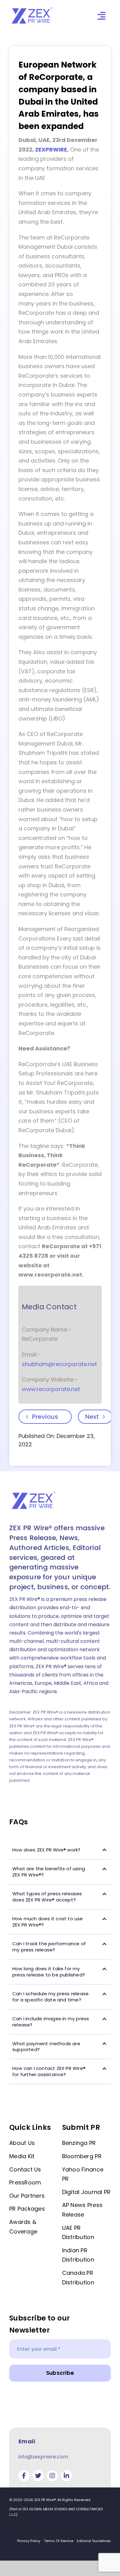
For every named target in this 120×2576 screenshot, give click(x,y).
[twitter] (38, 2476)
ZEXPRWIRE (51, 150)
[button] (60, 1850)
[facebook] (24, 2476)
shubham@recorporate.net (59, 1364)
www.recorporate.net (51, 1389)
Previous (45, 1417)
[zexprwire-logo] (32, 8)
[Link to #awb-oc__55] (101, 16)
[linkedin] (66, 2476)
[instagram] (52, 2476)
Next (92, 1417)
